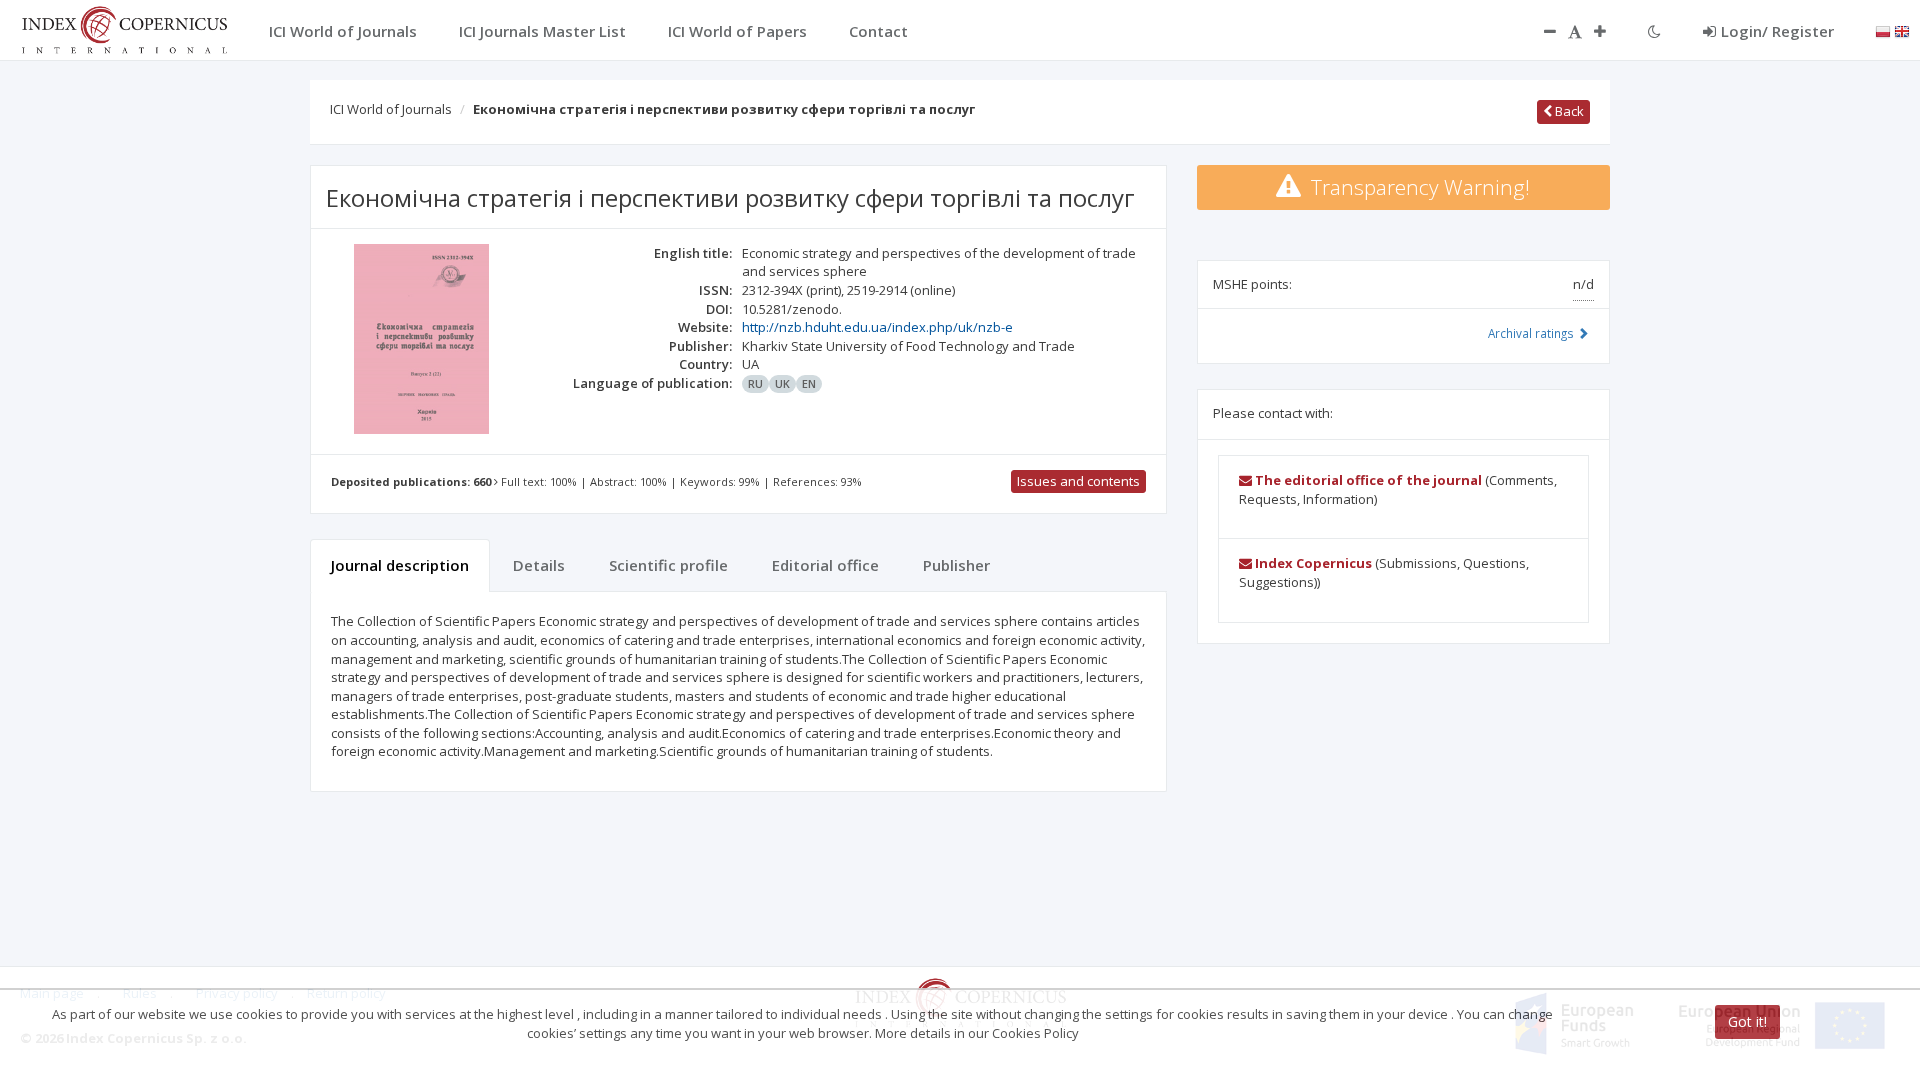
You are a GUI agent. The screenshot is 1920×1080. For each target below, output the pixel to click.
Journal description (400, 565)
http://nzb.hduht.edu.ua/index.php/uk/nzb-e (877, 327)
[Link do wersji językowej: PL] (1883, 30)
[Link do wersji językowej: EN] (1902, 30)
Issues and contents (1078, 481)
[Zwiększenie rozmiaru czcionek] (1610, 31)
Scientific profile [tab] (668, 565)
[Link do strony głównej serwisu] (124, 28)
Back (1568, 111)
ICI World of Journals (391, 109)
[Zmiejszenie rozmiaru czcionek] (1540, 31)
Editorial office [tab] (825, 565)
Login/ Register (1777, 31)
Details (539, 565)
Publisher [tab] (956, 565)
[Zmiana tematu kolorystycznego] (1654, 31)
